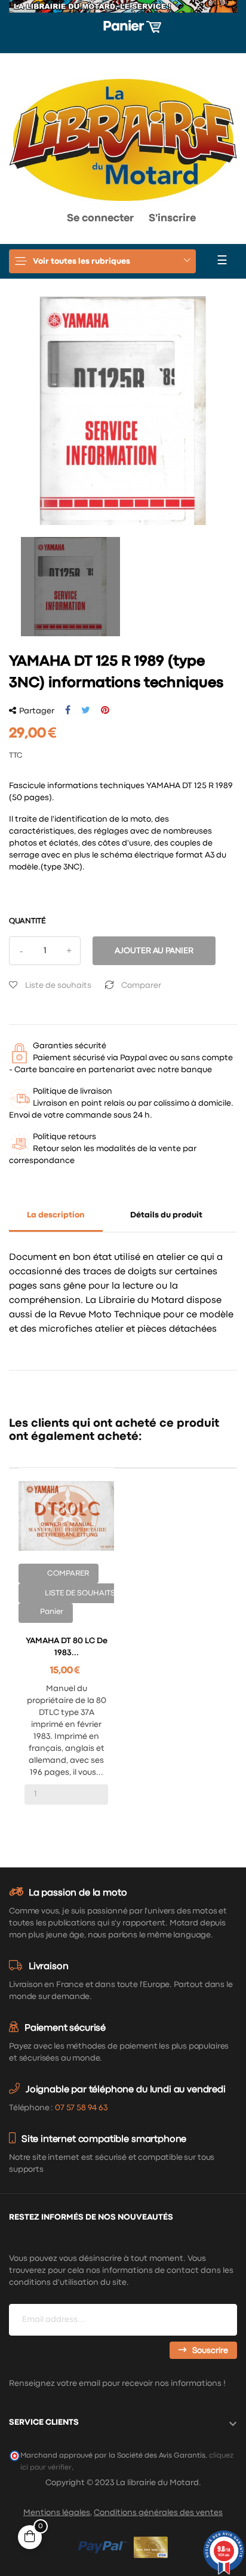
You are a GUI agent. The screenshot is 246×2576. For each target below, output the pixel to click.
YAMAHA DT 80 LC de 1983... (67, 1647)
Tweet (86, 710)
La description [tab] (56, 1215)
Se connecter (100, 219)
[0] (20, 221)
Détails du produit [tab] (166, 1215)
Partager (68, 710)
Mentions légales (57, 2513)
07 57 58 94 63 (81, 2108)
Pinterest (105, 710)
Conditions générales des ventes (158, 2513)
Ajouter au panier (154, 951)
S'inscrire (172, 219)
